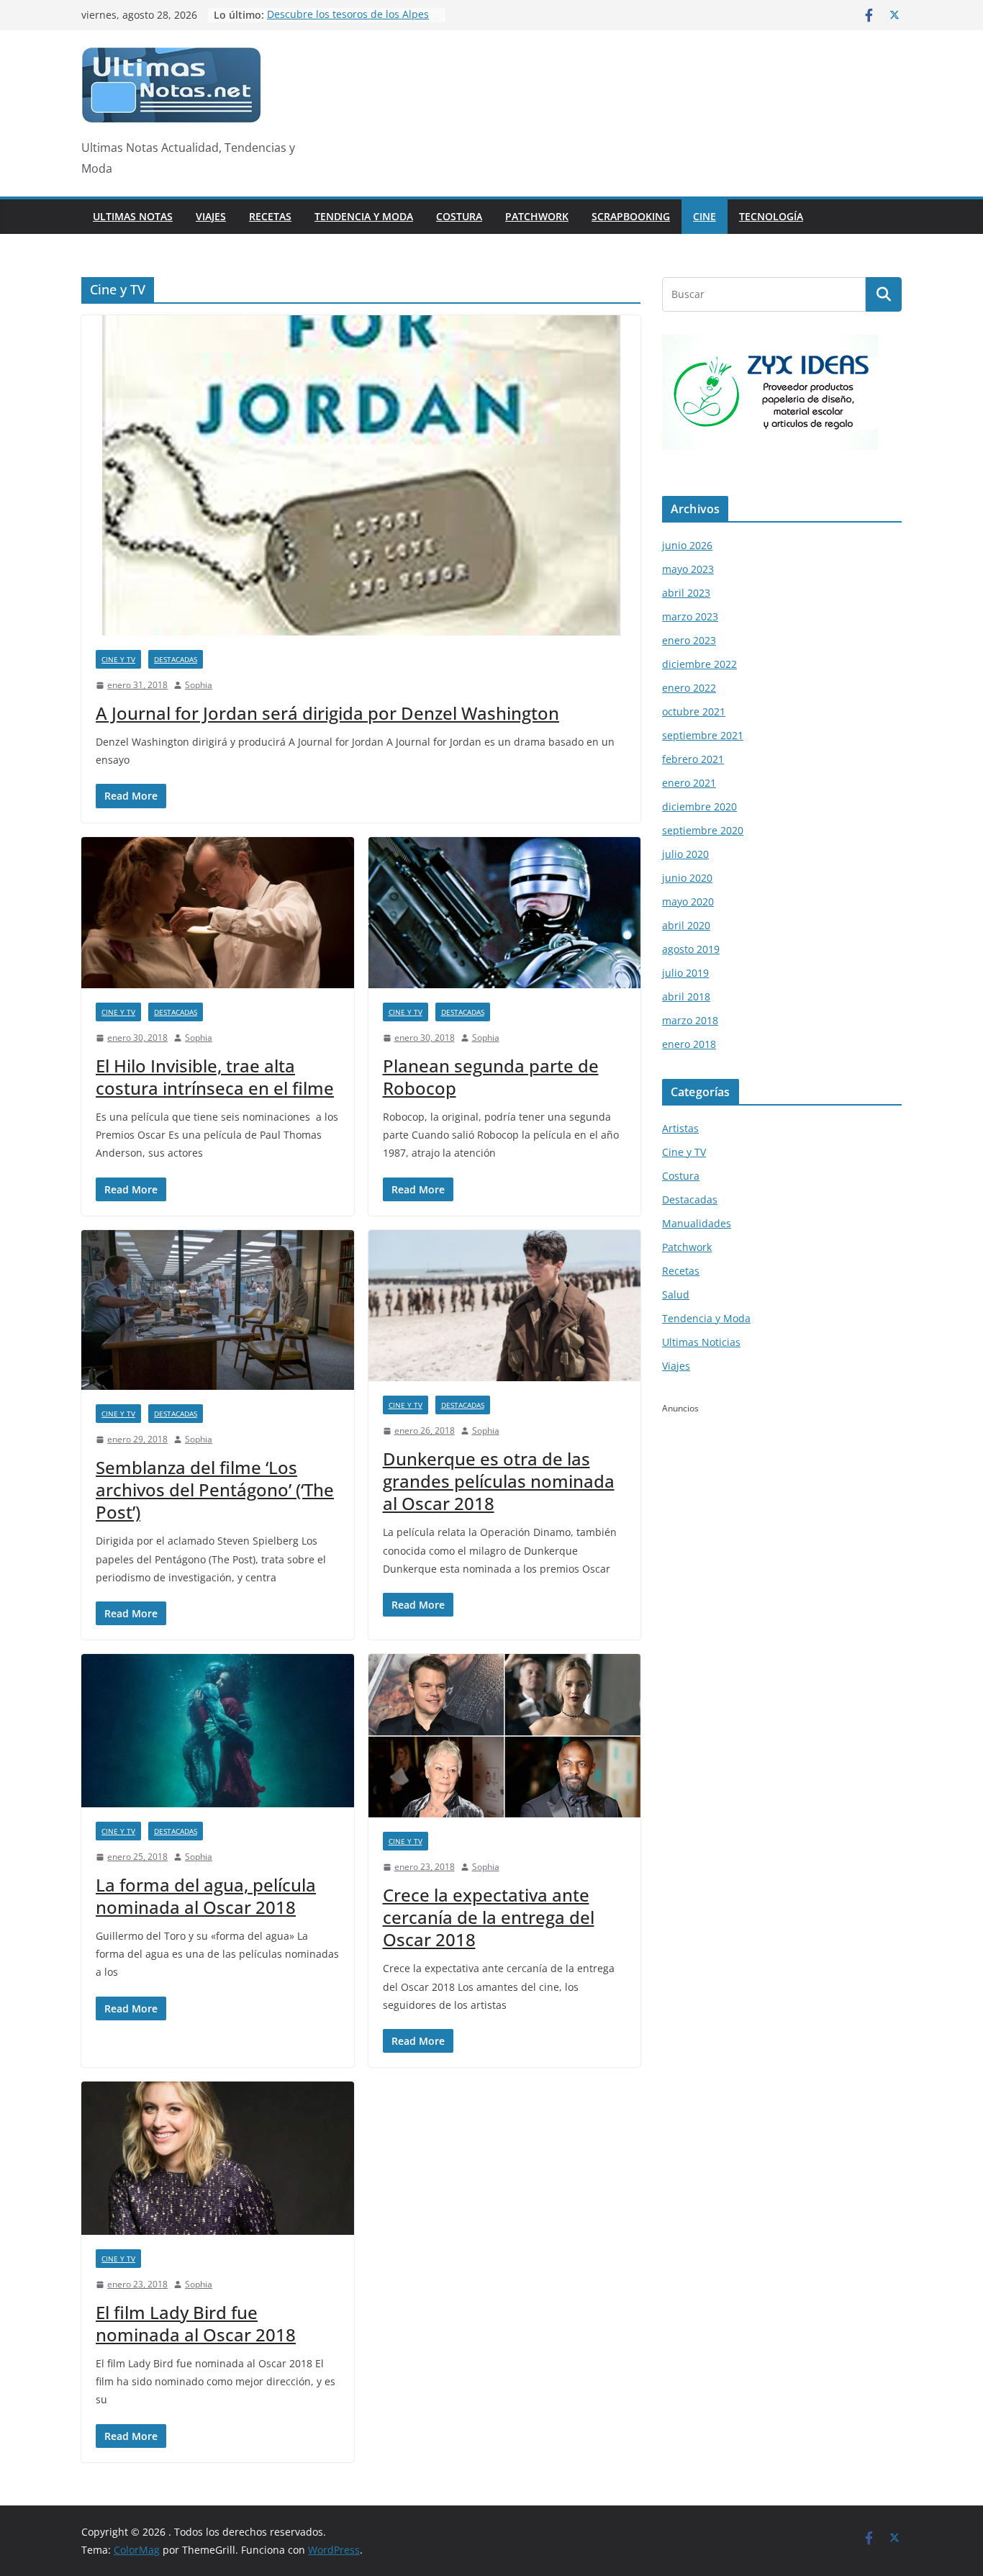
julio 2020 (685, 854)
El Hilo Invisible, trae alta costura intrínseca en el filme (215, 1077)
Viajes (211, 216)
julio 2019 (685, 973)
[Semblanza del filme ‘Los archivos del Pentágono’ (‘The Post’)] (218, 1310)
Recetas (270, 216)
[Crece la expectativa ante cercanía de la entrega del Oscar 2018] (505, 1736)
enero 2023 (689, 640)
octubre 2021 (694, 711)
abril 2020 (686, 925)
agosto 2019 (691, 949)
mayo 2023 (688, 569)
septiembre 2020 (703, 830)
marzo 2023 (690, 616)
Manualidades (697, 1223)
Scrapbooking (631, 216)
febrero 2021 (693, 759)
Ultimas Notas (133, 216)
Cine (705, 216)
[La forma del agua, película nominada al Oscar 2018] (218, 1731)
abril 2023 (686, 593)
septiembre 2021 (703, 735)
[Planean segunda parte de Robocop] (505, 913)
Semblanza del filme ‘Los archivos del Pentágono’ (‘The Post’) (215, 1490)
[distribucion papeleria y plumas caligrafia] (770, 344)
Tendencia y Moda (364, 216)
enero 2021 (689, 783)
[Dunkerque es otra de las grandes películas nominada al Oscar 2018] (505, 1306)
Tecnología (771, 216)
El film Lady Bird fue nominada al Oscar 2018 (196, 2323)
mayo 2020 (688, 901)
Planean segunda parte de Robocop (491, 1077)
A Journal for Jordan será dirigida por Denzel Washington (327, 713)
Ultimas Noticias (701, 1342)
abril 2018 (686, 996)
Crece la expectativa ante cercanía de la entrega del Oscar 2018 (489, 1917)
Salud (676, 1294)
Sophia (199, 685)
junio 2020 (687, 878)
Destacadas (176, 659)
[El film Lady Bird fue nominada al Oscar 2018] (218, 2158)
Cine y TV (118, 659)
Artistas (680, 1128)
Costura (459, 216)
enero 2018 (689, 1044)
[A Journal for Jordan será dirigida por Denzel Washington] (361, 475)
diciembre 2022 (699, 664)
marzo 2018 (690, 1020)
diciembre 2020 (699, 806)
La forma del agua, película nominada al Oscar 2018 (206, 1896)
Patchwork (537, 216)
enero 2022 (689, 688)
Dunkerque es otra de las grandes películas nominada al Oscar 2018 (499, 1481)
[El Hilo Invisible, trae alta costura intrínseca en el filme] (218, 913)
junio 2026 (687, 545)
